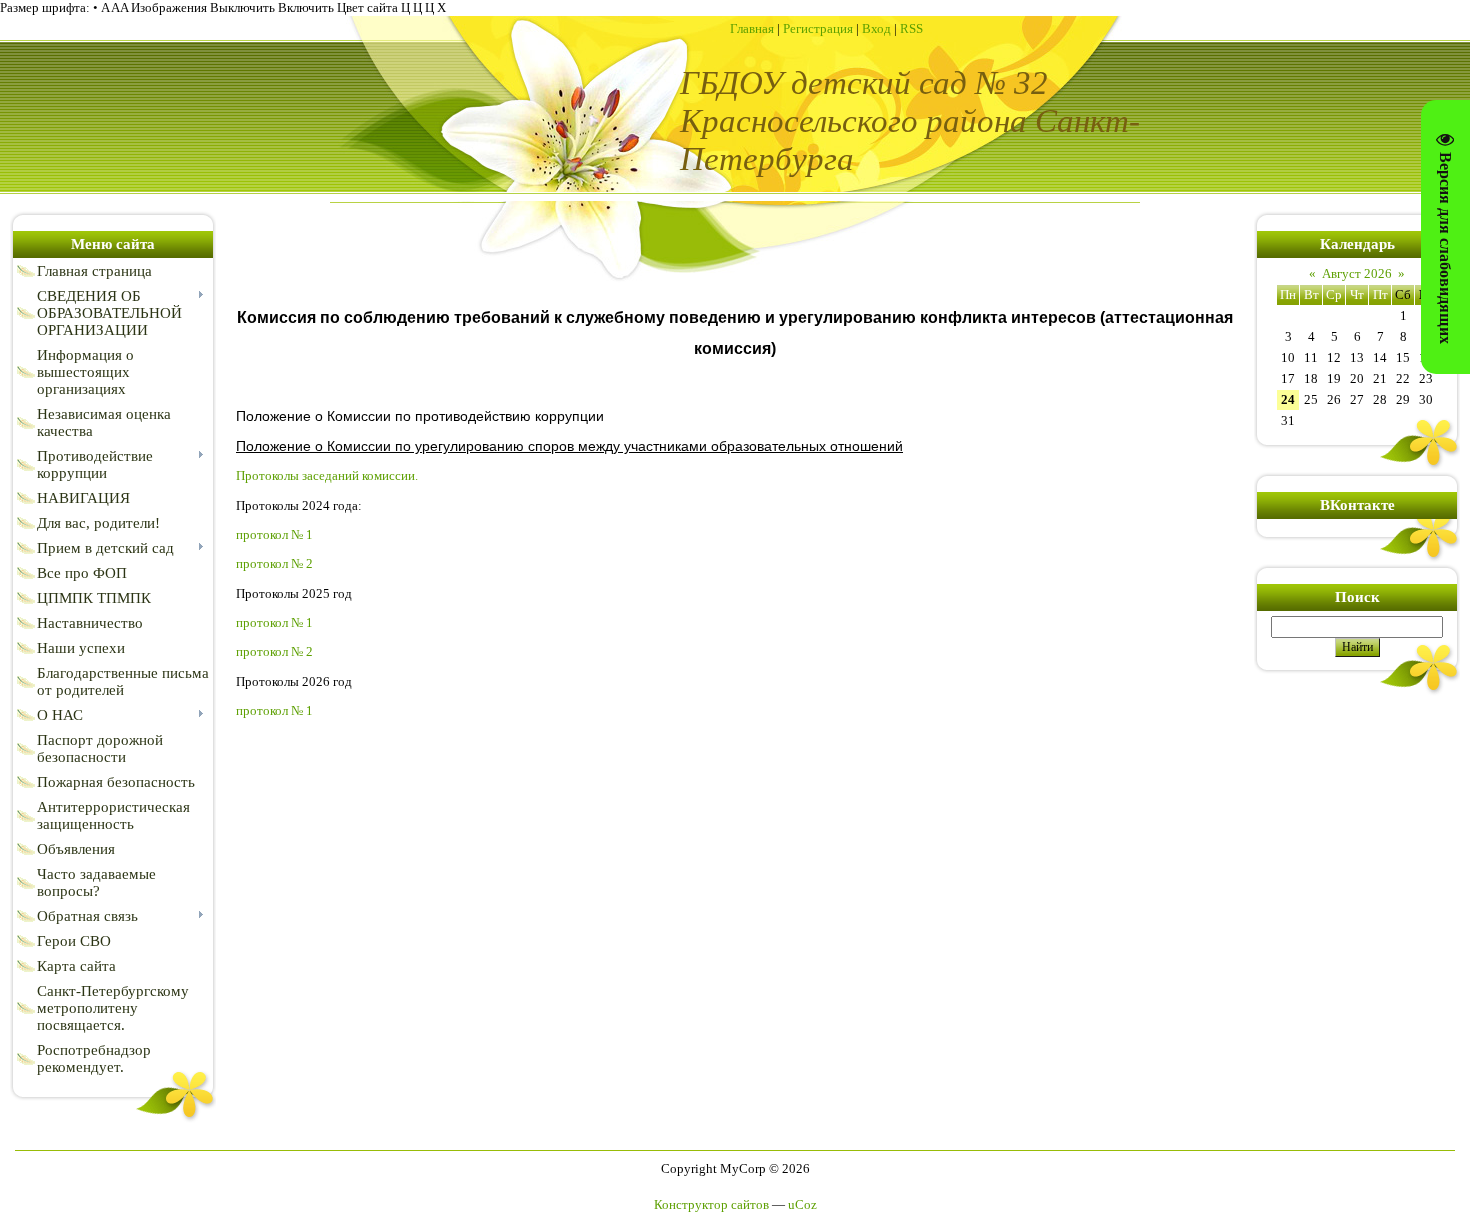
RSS (911, 28)
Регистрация (818, 28)
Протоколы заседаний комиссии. (327, 475)
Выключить (242, 7)
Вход (876, 28)
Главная (752, 28)
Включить (306, 7)
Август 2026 (1357, 273)
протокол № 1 (274, 534)
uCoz (802, 1204)
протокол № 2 (274, 563)
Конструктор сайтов (711, 1204)
